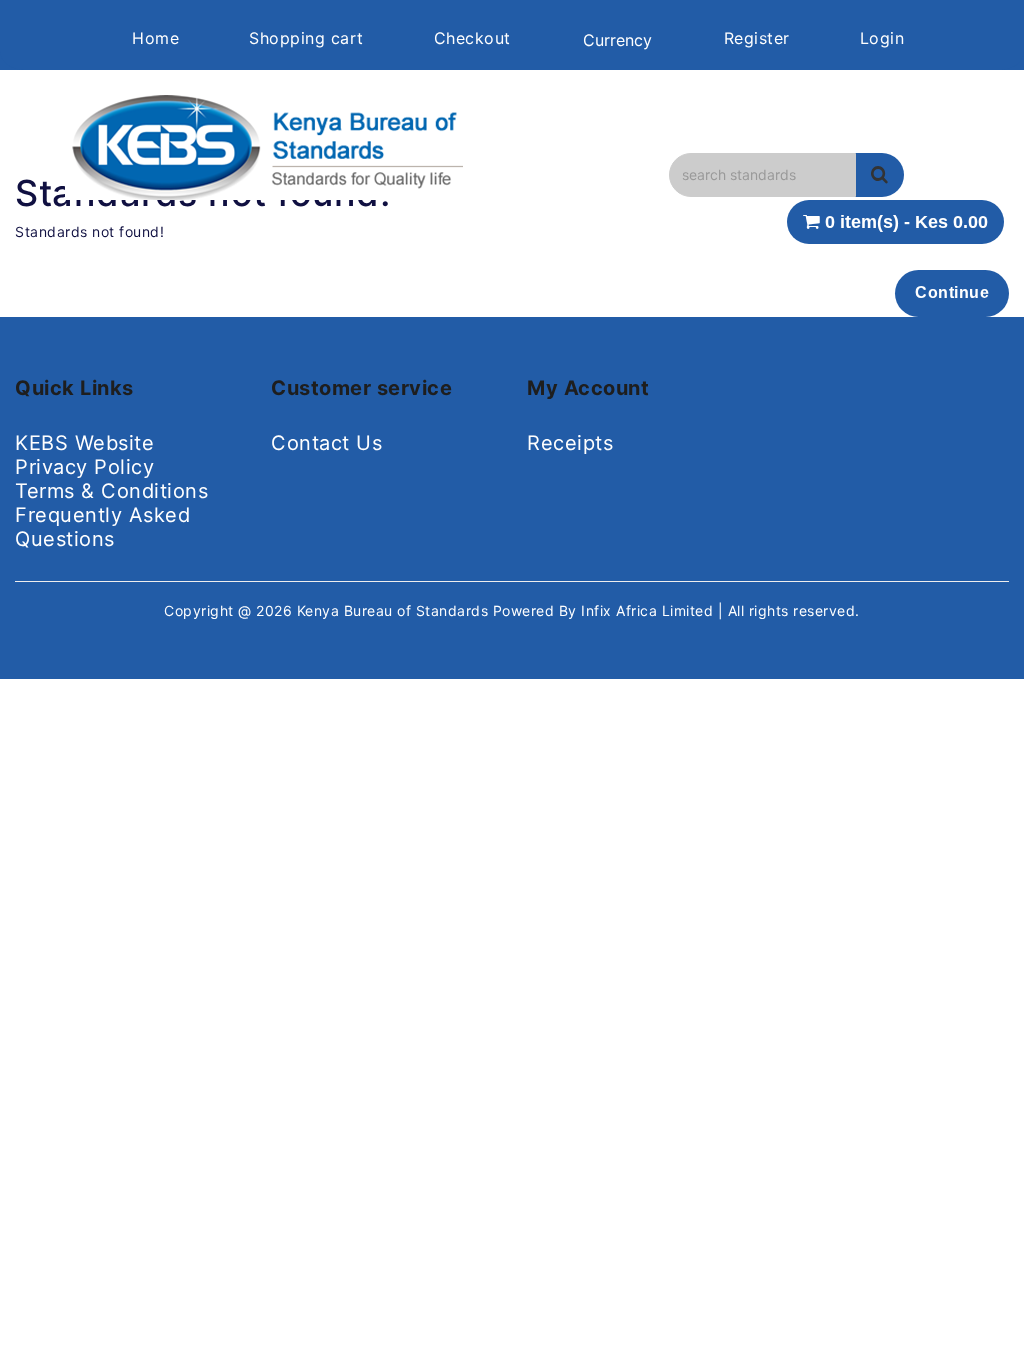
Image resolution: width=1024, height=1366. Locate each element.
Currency (617, 40)
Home (155, 38)
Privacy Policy (84, 467)
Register (757, 38)
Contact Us (326, 443)
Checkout (472, 38)
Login (882, 38)
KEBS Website (84, 443)
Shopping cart (306, 38)
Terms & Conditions (111, 491)
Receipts (570, 443)
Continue (952, 292)
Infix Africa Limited (649, 610)
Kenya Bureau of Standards (395, 610)
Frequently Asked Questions (102, 527)
